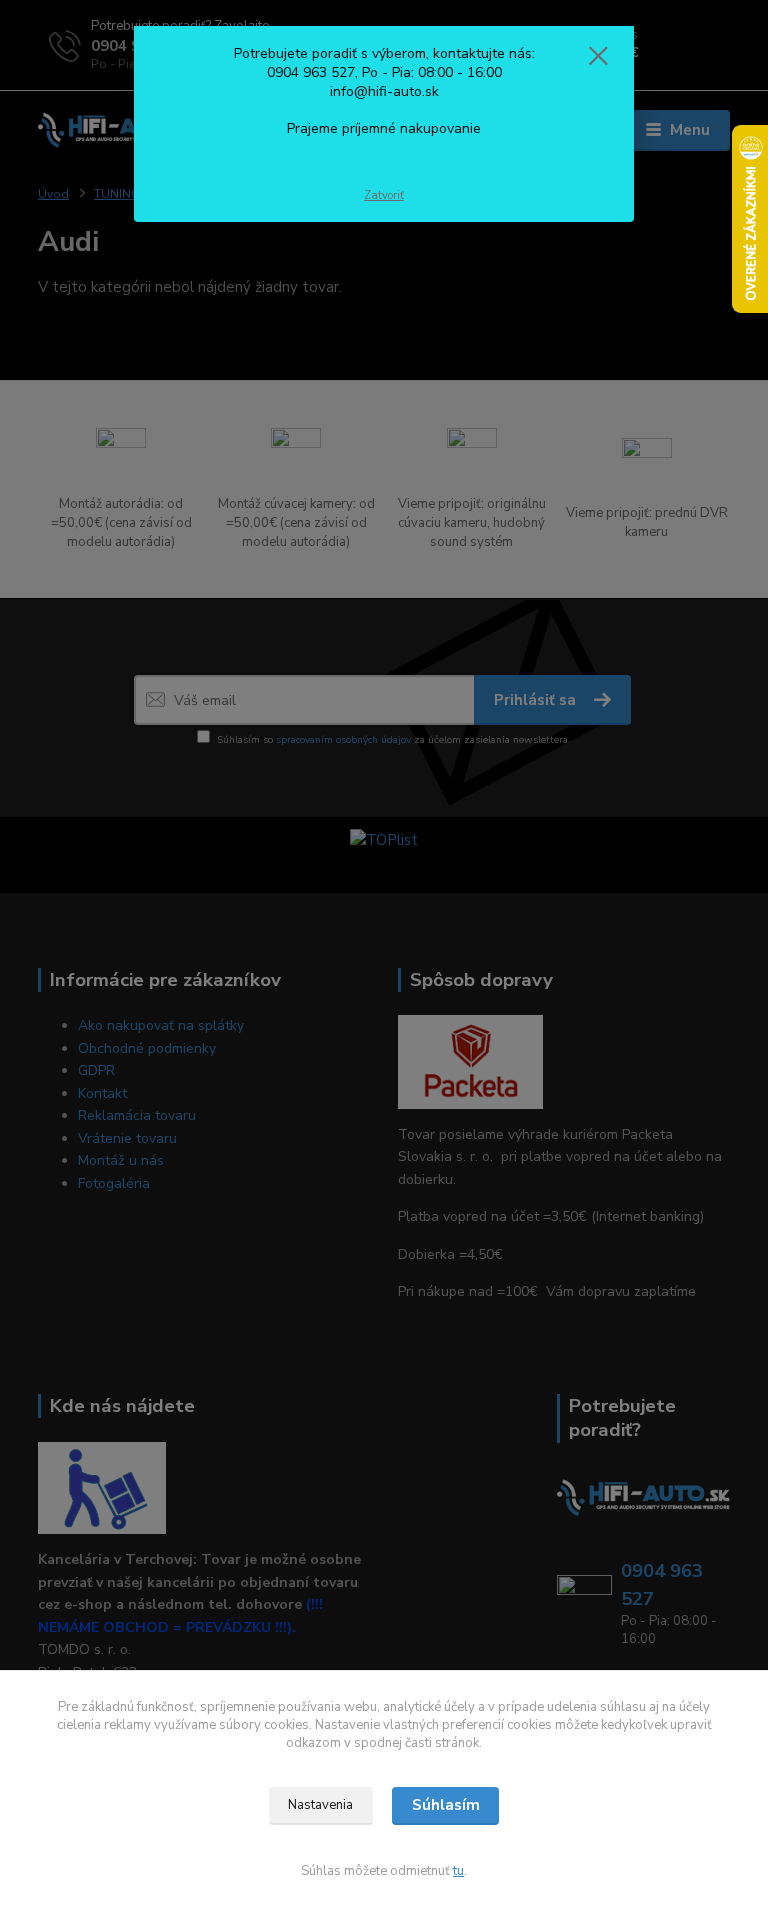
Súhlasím (446, 1805)
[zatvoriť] (598, 57)
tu (458, 1871)
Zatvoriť (384, 195)
